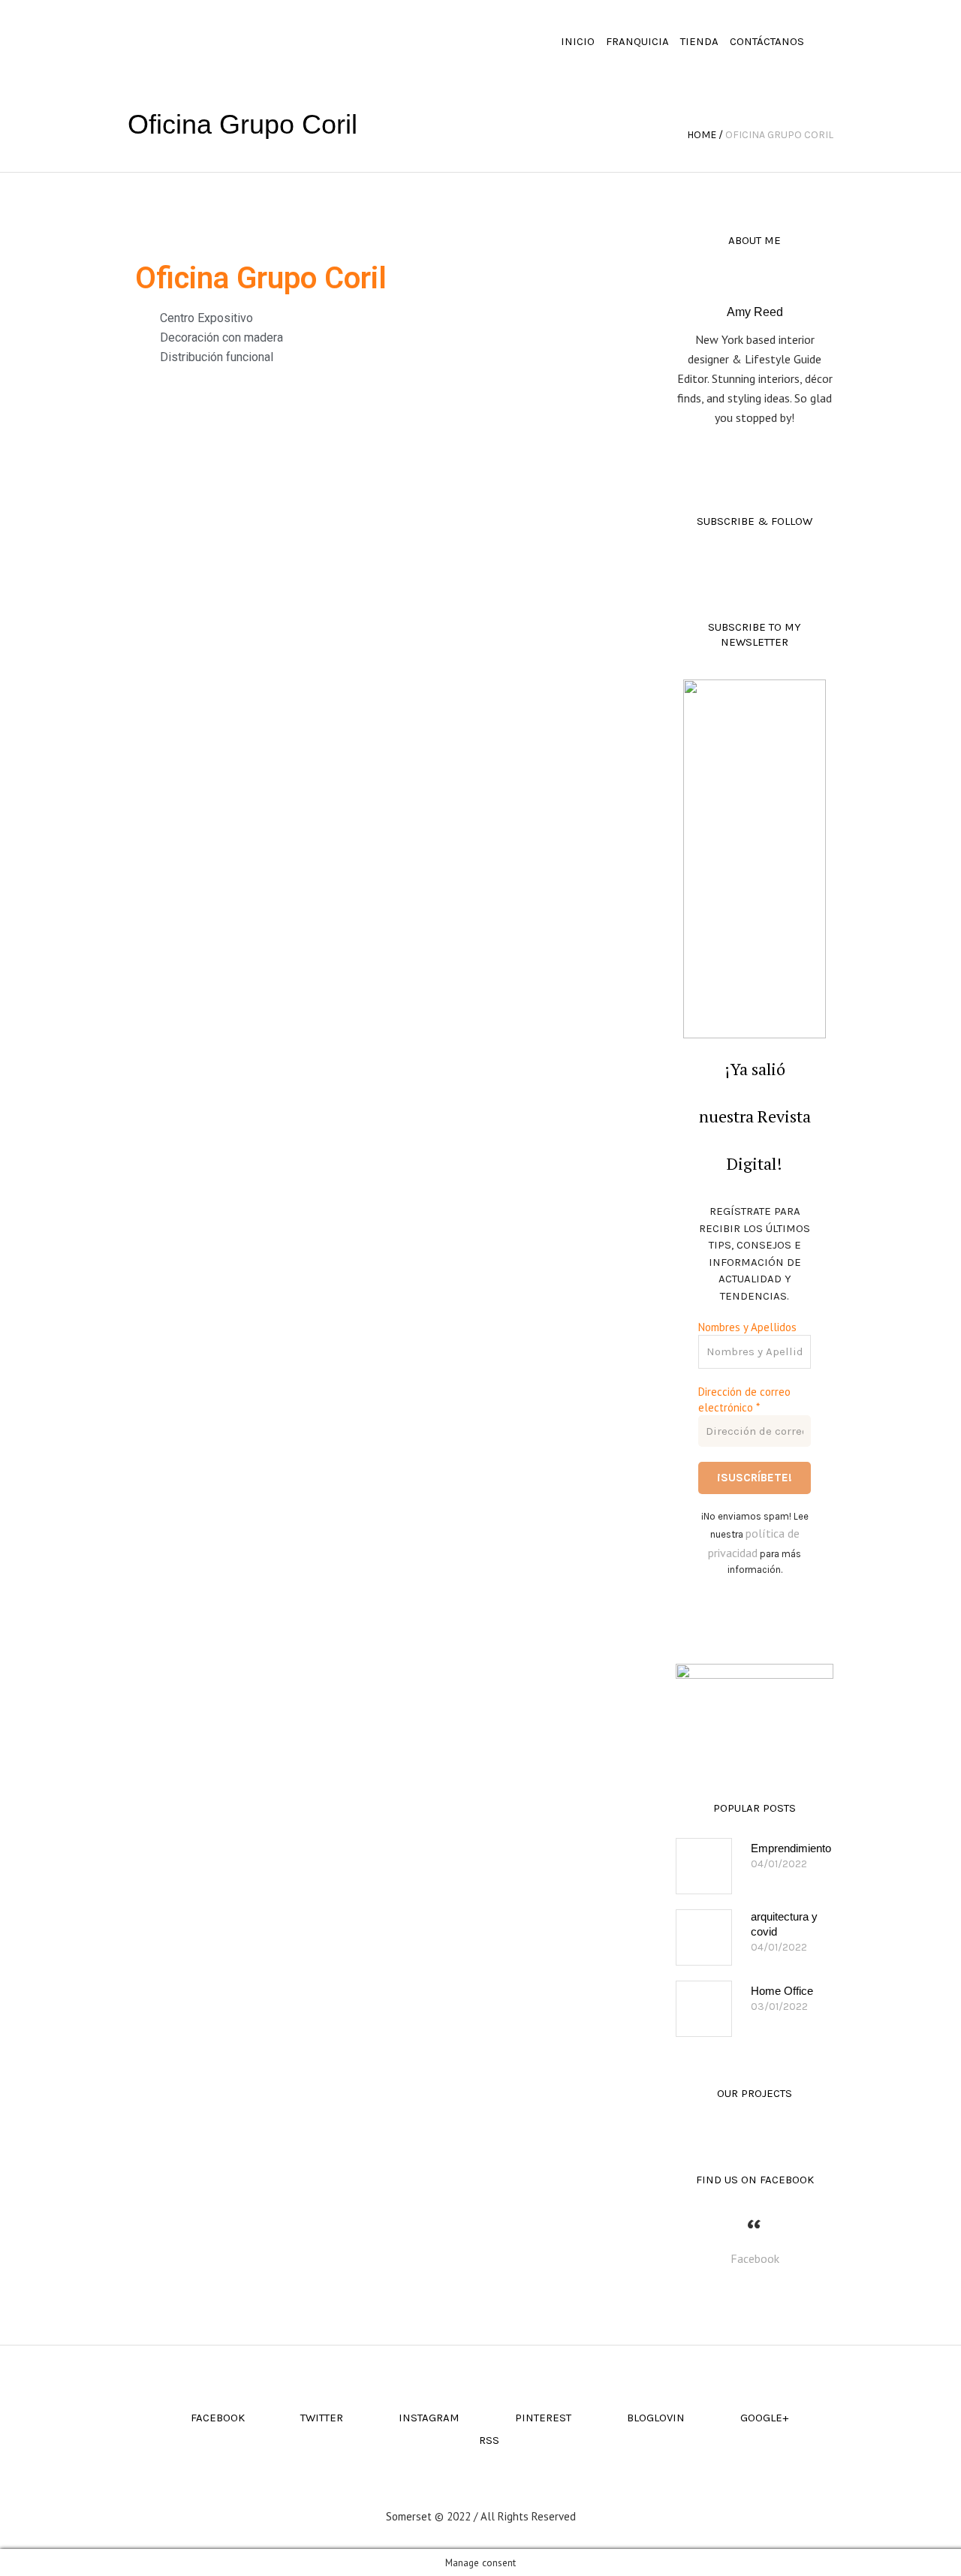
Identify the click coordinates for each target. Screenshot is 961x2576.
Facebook (755, 2258)
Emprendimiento (791, 1848)
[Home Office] (704, 2009)
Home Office (782, 1991)
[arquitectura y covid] (704, 1937)
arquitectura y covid (784, 1924)
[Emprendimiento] (704, 1866)
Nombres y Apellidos (747, 1327)
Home (702, 135)
